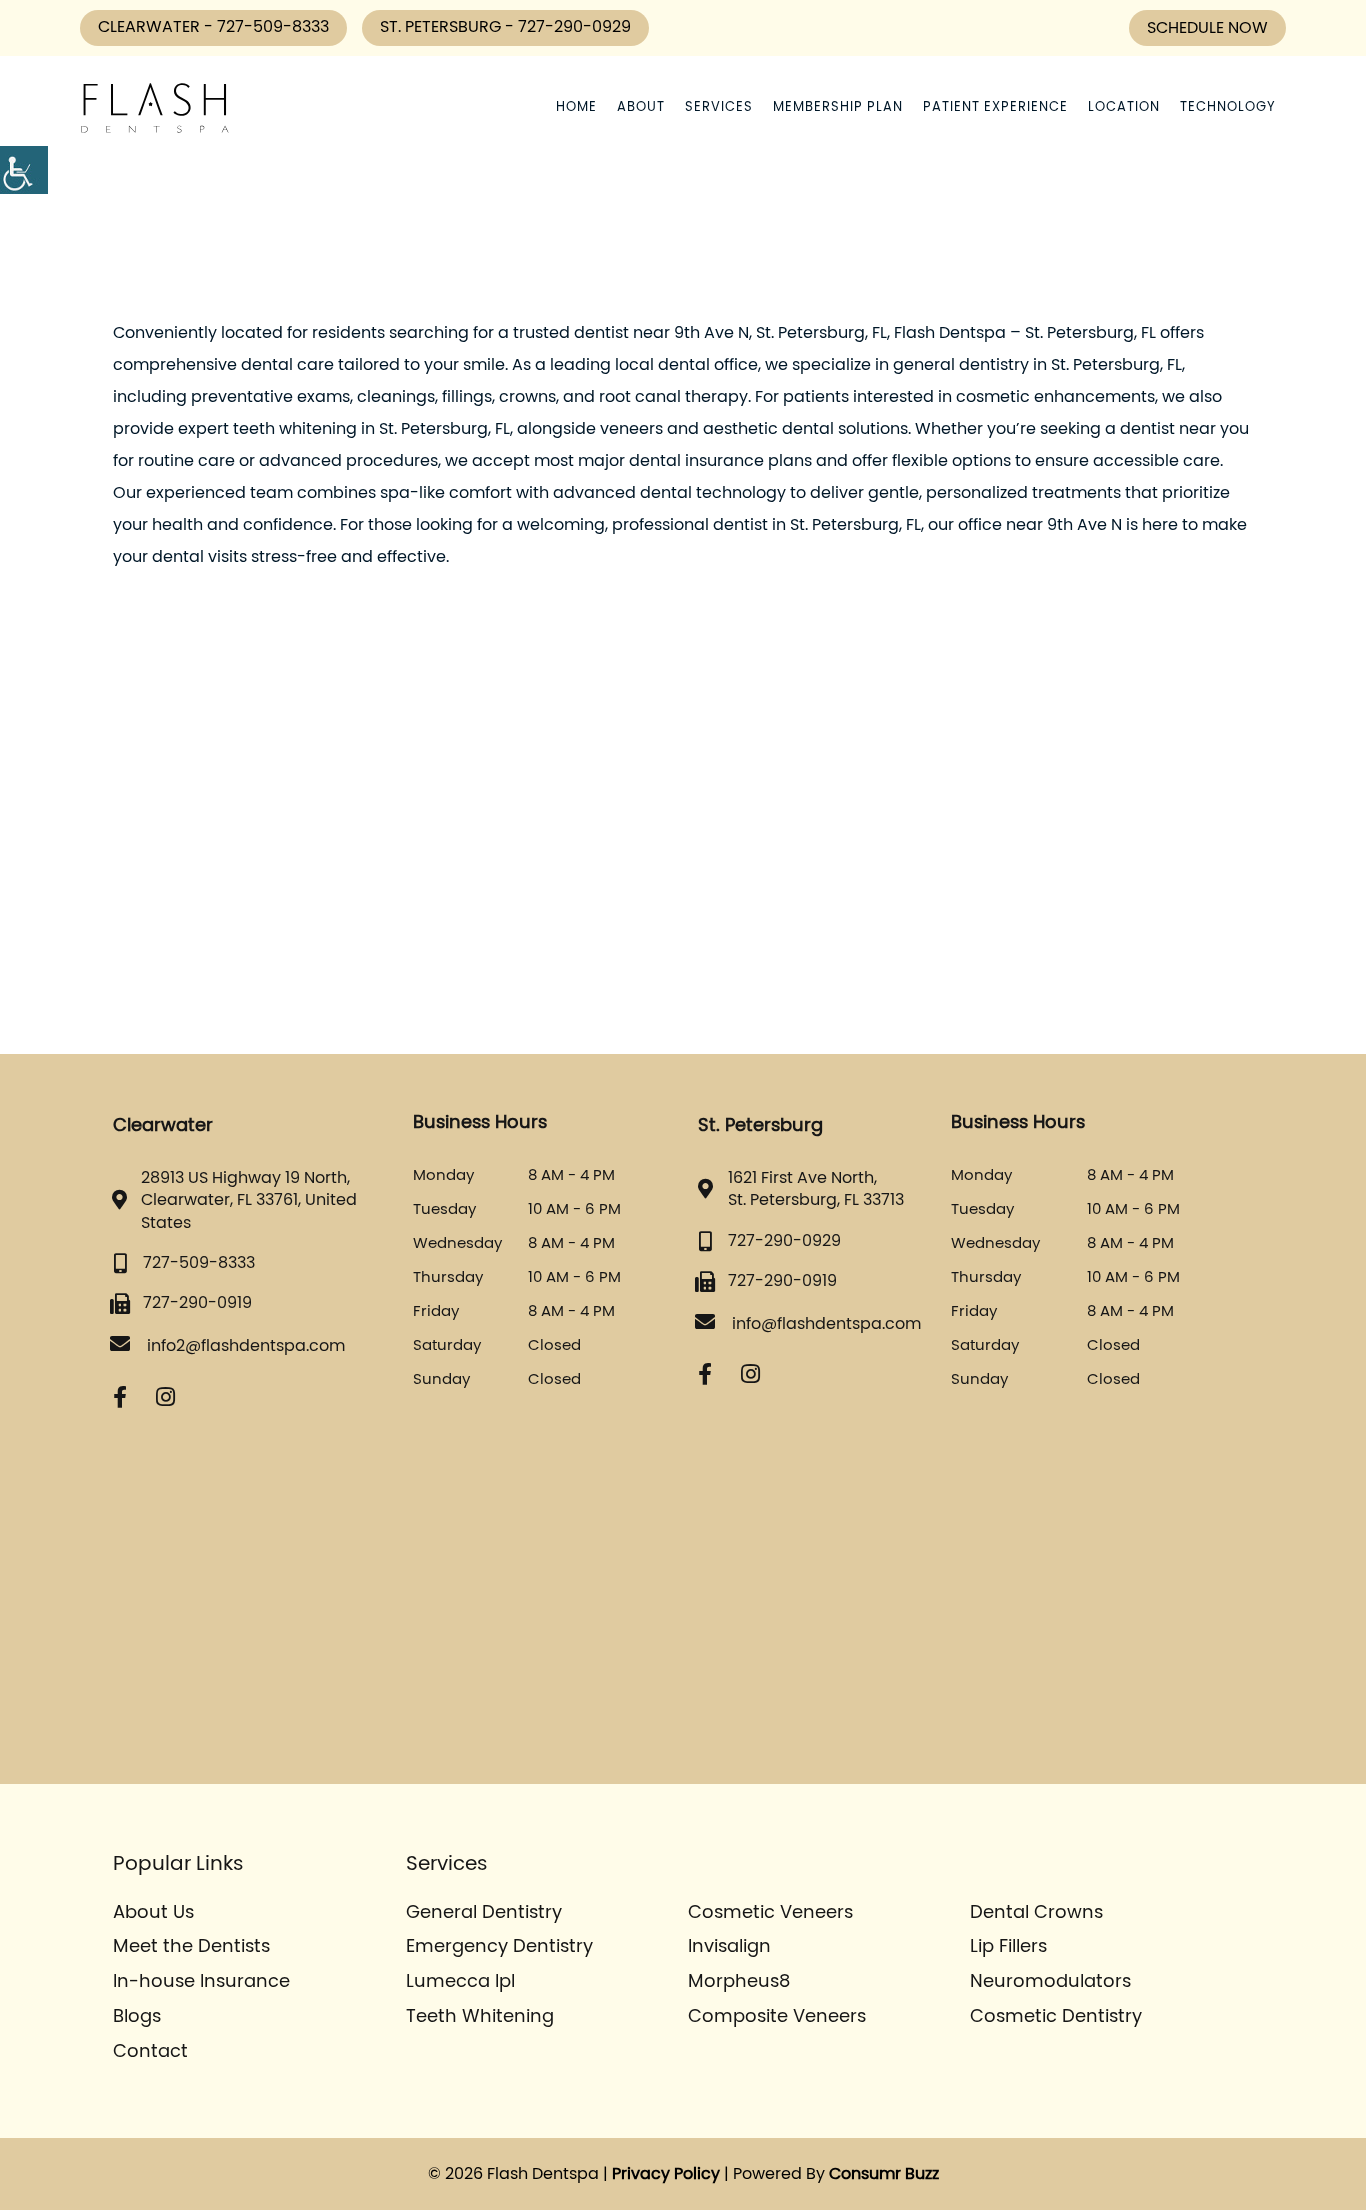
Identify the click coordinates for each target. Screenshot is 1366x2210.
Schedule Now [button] (1207, 28)
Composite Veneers (777, 2017)
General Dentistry (484, 1913)
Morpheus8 (739, 1982)
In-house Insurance (201, 1982)
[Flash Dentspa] (155, 108)
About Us (153, 1913)
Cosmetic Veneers (770, 1913)
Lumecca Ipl (460, 1982)
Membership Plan (838, 107)
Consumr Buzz (884, 2174)
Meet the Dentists (191, 1947)
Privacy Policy (666, 2174)
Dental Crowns (1036, 1913)
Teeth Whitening (480, 2017)
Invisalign (729, 1947)
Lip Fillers (1008, 1947)
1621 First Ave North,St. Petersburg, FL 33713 (816, 1189)
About (641, 107)
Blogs (137, 2017)
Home (576, 107)
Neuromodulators (1050, 1982)
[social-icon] (120, 1397)
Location (1124, 107)
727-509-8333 (273, 27)
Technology (1228, 107)
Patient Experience (995, 107)
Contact (150, 2052)
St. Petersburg (442, 27)
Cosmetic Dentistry (1056, 2017)
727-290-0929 (574, 27)
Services (719, 107)
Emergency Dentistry (499, 1947)
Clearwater (151, 27)
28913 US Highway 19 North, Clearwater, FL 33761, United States (249, 1200)
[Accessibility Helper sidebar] (24, 170)
